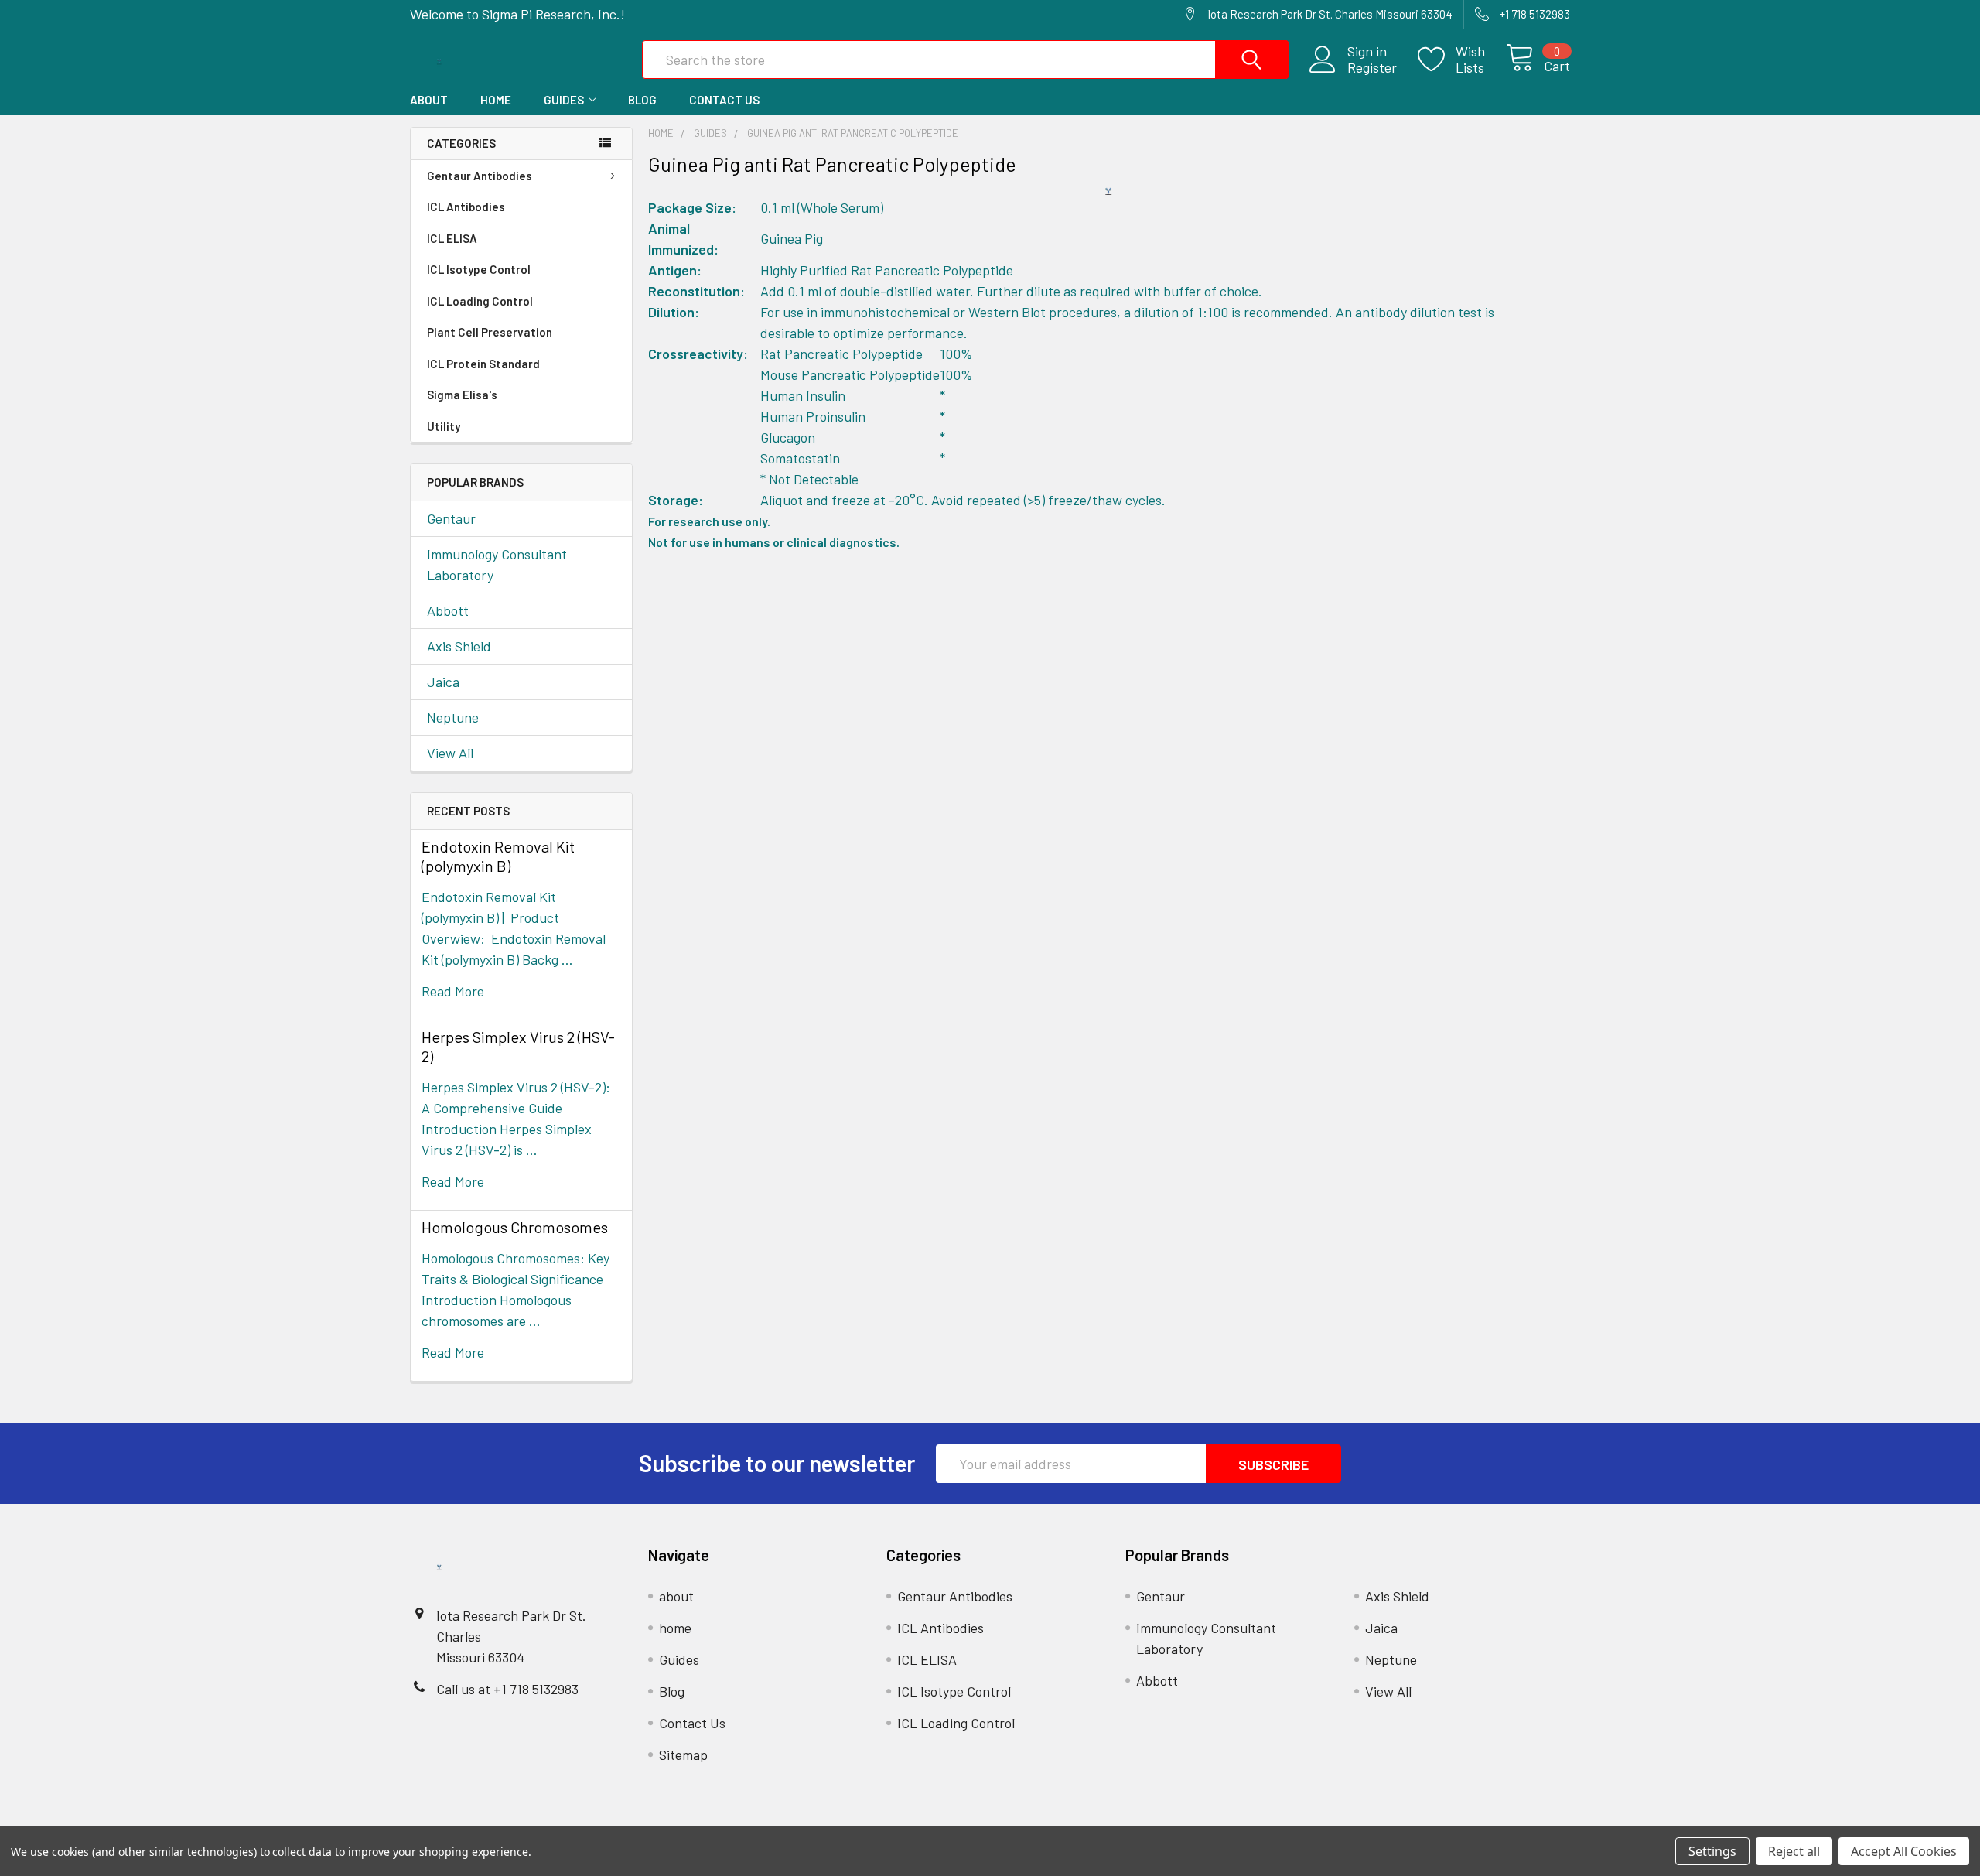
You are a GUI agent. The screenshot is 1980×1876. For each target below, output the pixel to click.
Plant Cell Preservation (490, 332)
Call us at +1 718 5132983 (507, 1689)
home (496, 100)
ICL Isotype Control (479, 269)
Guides (564, 100)
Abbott (448, 610)
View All (450, 753)
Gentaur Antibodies (480, 176)
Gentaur (451, 518)
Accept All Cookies (1904, 1851)
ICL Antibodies (466, 207)
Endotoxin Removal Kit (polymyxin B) (498, 856)
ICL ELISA (452, 238)
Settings (1712, 1851)
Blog (642, 100)
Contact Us (724, 100)
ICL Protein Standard (483, 364)
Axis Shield (459, 646)
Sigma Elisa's (462, 395)
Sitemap (683, 1755)
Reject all (1794, 1851)
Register (1372, 68)
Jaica (443, 682)
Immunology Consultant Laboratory (497, 564)
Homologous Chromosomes (515, 1227)
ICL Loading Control (480, 301)
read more (453, 991)
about (429, 100)
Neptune (453, 717)
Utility (444, 426)
